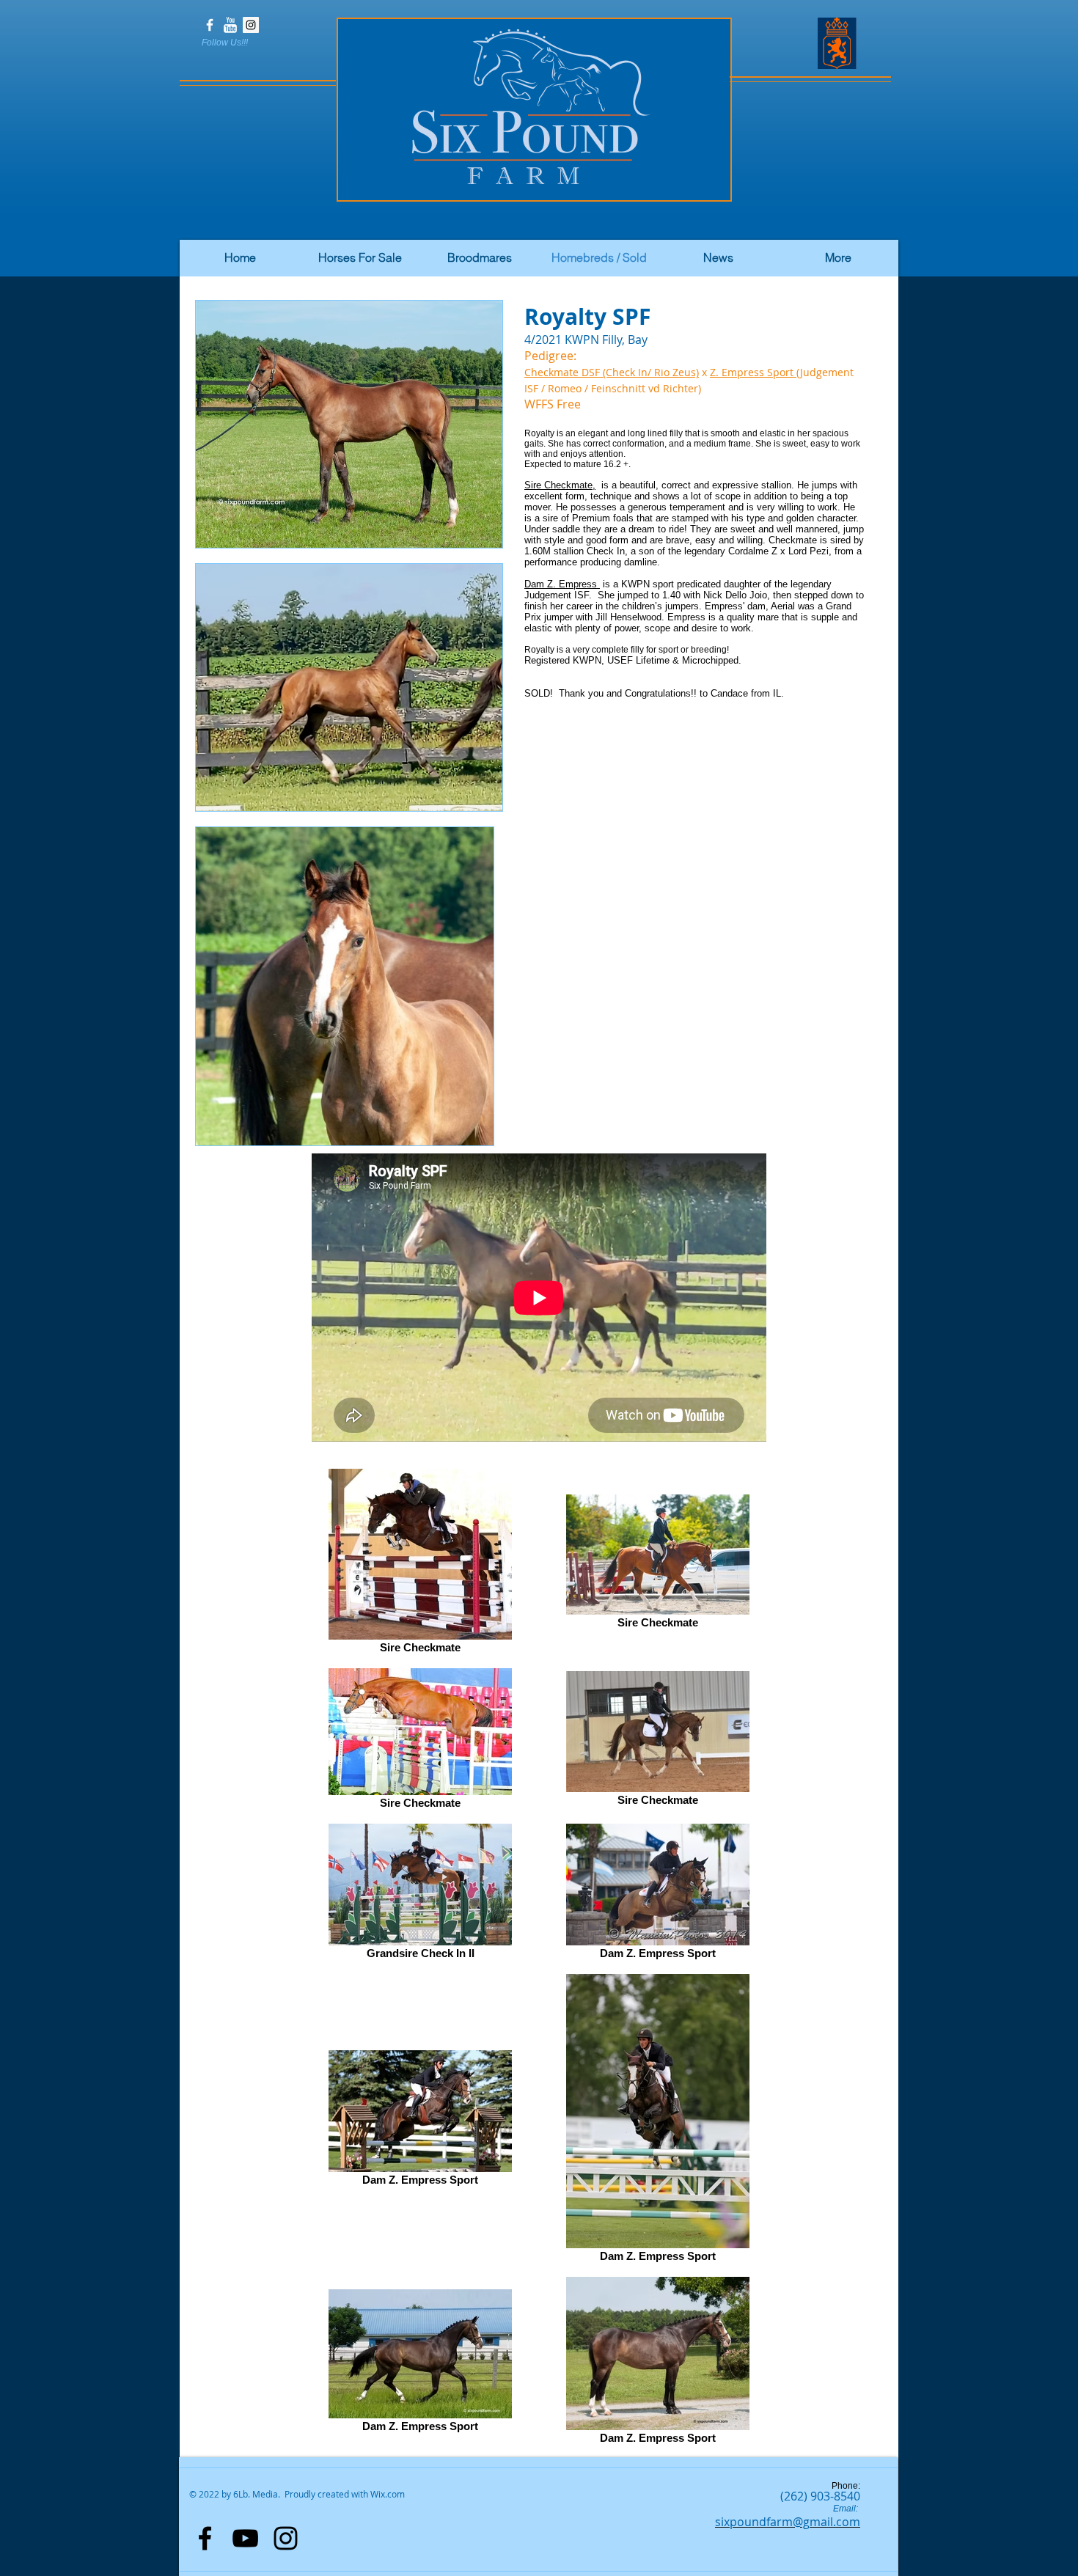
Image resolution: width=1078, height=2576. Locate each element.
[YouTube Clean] (230, 25)
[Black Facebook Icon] (205, 2538)
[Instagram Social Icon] (251, 25)
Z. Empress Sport (753, 372)
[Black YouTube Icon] (245, 2538)
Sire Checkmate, (560, 485)
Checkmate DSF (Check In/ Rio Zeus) (612, 372)
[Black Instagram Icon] (286, 2538)
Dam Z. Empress (562, 584)
